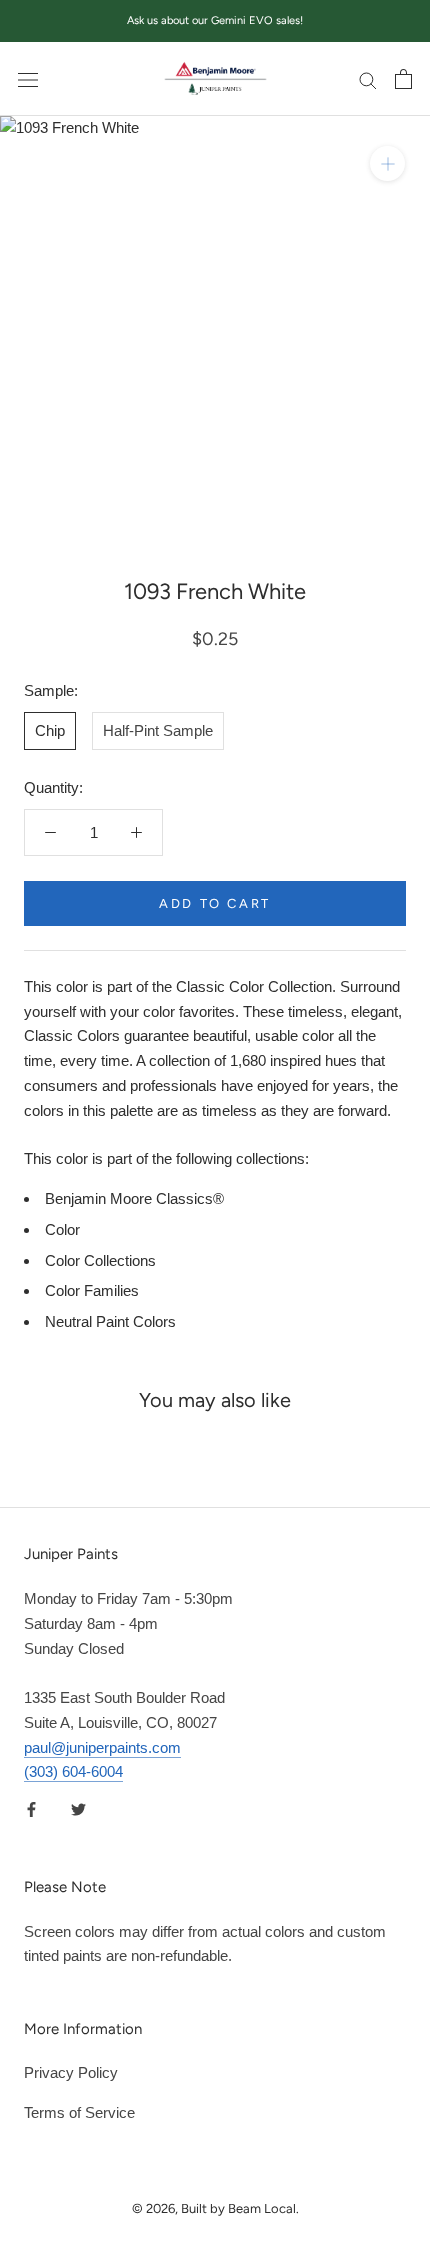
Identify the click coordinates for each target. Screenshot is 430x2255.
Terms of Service (79, 2112)
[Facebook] (31, 1808)
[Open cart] (403, 79)
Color (62, 1229)
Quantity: (53, 787)
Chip (50, 730)
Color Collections (100, 1260)
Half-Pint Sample (158, 730)
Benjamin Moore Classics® (134, 1198)
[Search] (368, 79)
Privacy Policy (71, 2072)
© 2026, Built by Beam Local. (215, 2208)
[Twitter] (78, 1808)
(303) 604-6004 (73, 1771)
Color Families (92, 1290)
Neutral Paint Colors (110, 1321)
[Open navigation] (28, 79)
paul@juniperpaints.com (102, 1747)
